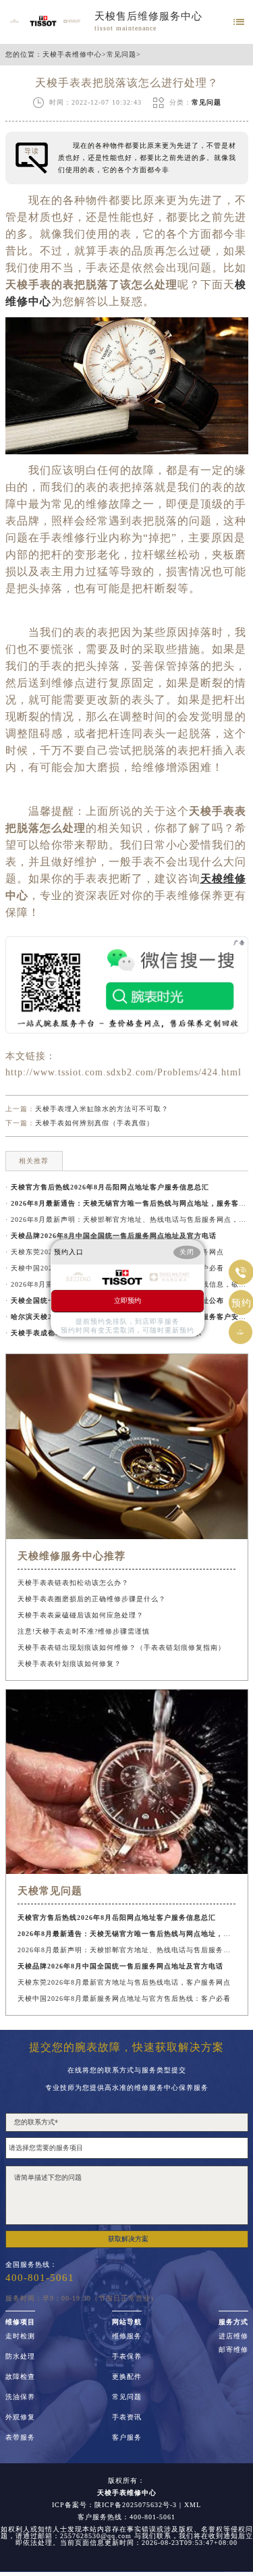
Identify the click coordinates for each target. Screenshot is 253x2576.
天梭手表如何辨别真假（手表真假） (94, 1123)
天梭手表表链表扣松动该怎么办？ (73, 1583)
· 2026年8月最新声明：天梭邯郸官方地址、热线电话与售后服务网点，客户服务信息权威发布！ (127, 1219)
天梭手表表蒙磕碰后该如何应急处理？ (81, 1615)
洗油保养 (20, 2397)
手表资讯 (127, 2417)
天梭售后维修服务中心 (148, 16)
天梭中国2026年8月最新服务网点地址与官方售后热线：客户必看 (124, 1998)
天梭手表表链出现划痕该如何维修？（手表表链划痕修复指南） (121, 1647)
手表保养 (127, 2357)
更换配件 (127, 2377)
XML (193, 2505)
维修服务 (127, 2336)
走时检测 (20, 2336)
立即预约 (128, 1300)
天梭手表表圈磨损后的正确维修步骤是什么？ (92, 1599)
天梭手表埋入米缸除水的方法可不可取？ (102, 1109)
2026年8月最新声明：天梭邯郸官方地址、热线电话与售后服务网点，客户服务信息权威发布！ (126, 1950)
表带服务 (20, 2438)
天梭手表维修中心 (72, 55)
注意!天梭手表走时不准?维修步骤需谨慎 (84, 1631)
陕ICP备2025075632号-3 (136, 2505)
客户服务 (127, 2438)
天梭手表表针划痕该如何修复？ (69, 1664)
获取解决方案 (128, 2239)
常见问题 (121, 55)
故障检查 (20, 2377)
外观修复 (20, 2417)
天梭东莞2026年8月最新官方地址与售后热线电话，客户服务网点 (124, 1982)
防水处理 (20, 2357)
